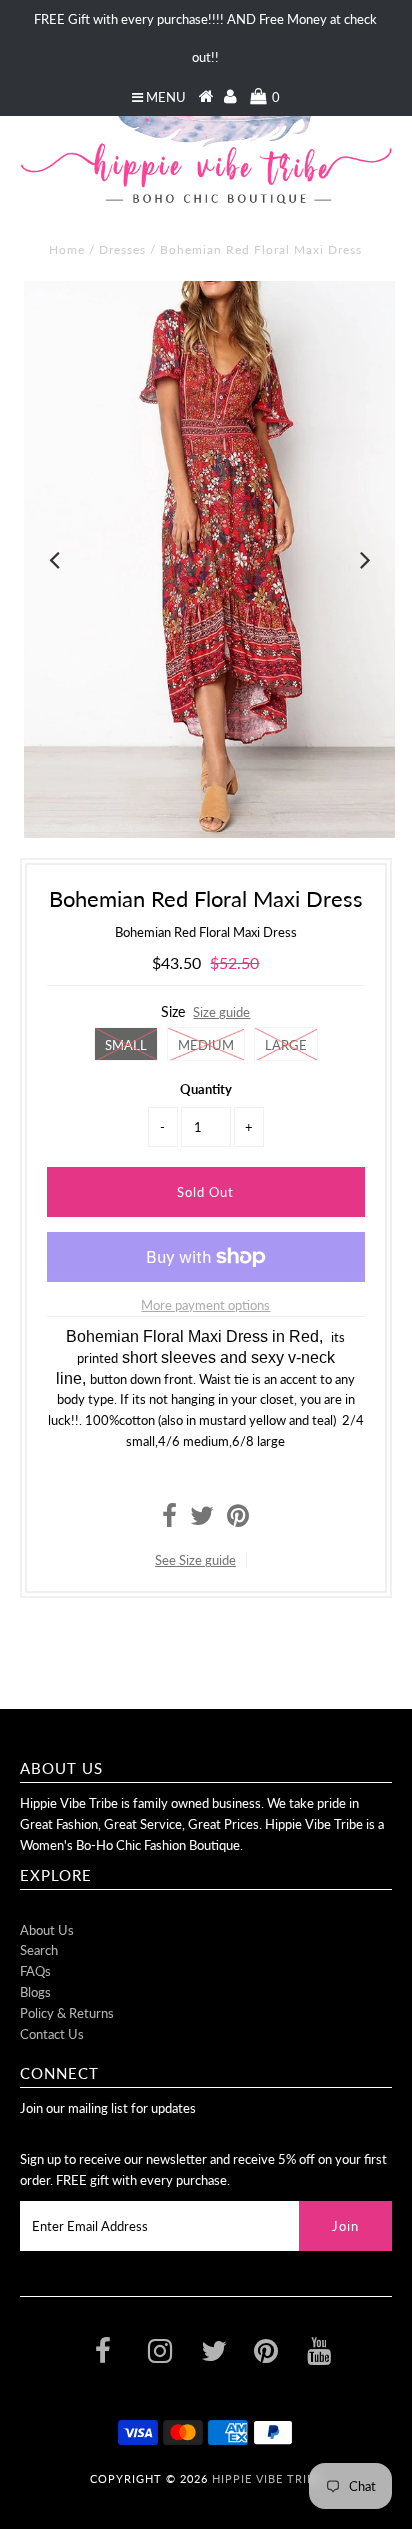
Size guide (221, 1012)
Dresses (122, 249)
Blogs (35, 1992)
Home (67, 249)
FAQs (35, 1971)
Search (39, 1950)
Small (126, 1045)
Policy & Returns (67, 2013)
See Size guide (195, 1560)
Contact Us (52, 2034)
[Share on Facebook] (169, 1520)
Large (286, 1045)
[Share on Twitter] (202, 1520)
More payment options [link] (205, 1305)
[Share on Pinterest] (238, 1520)
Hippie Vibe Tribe (267, 2478)
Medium (206, 1045)
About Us (47, 1930)
